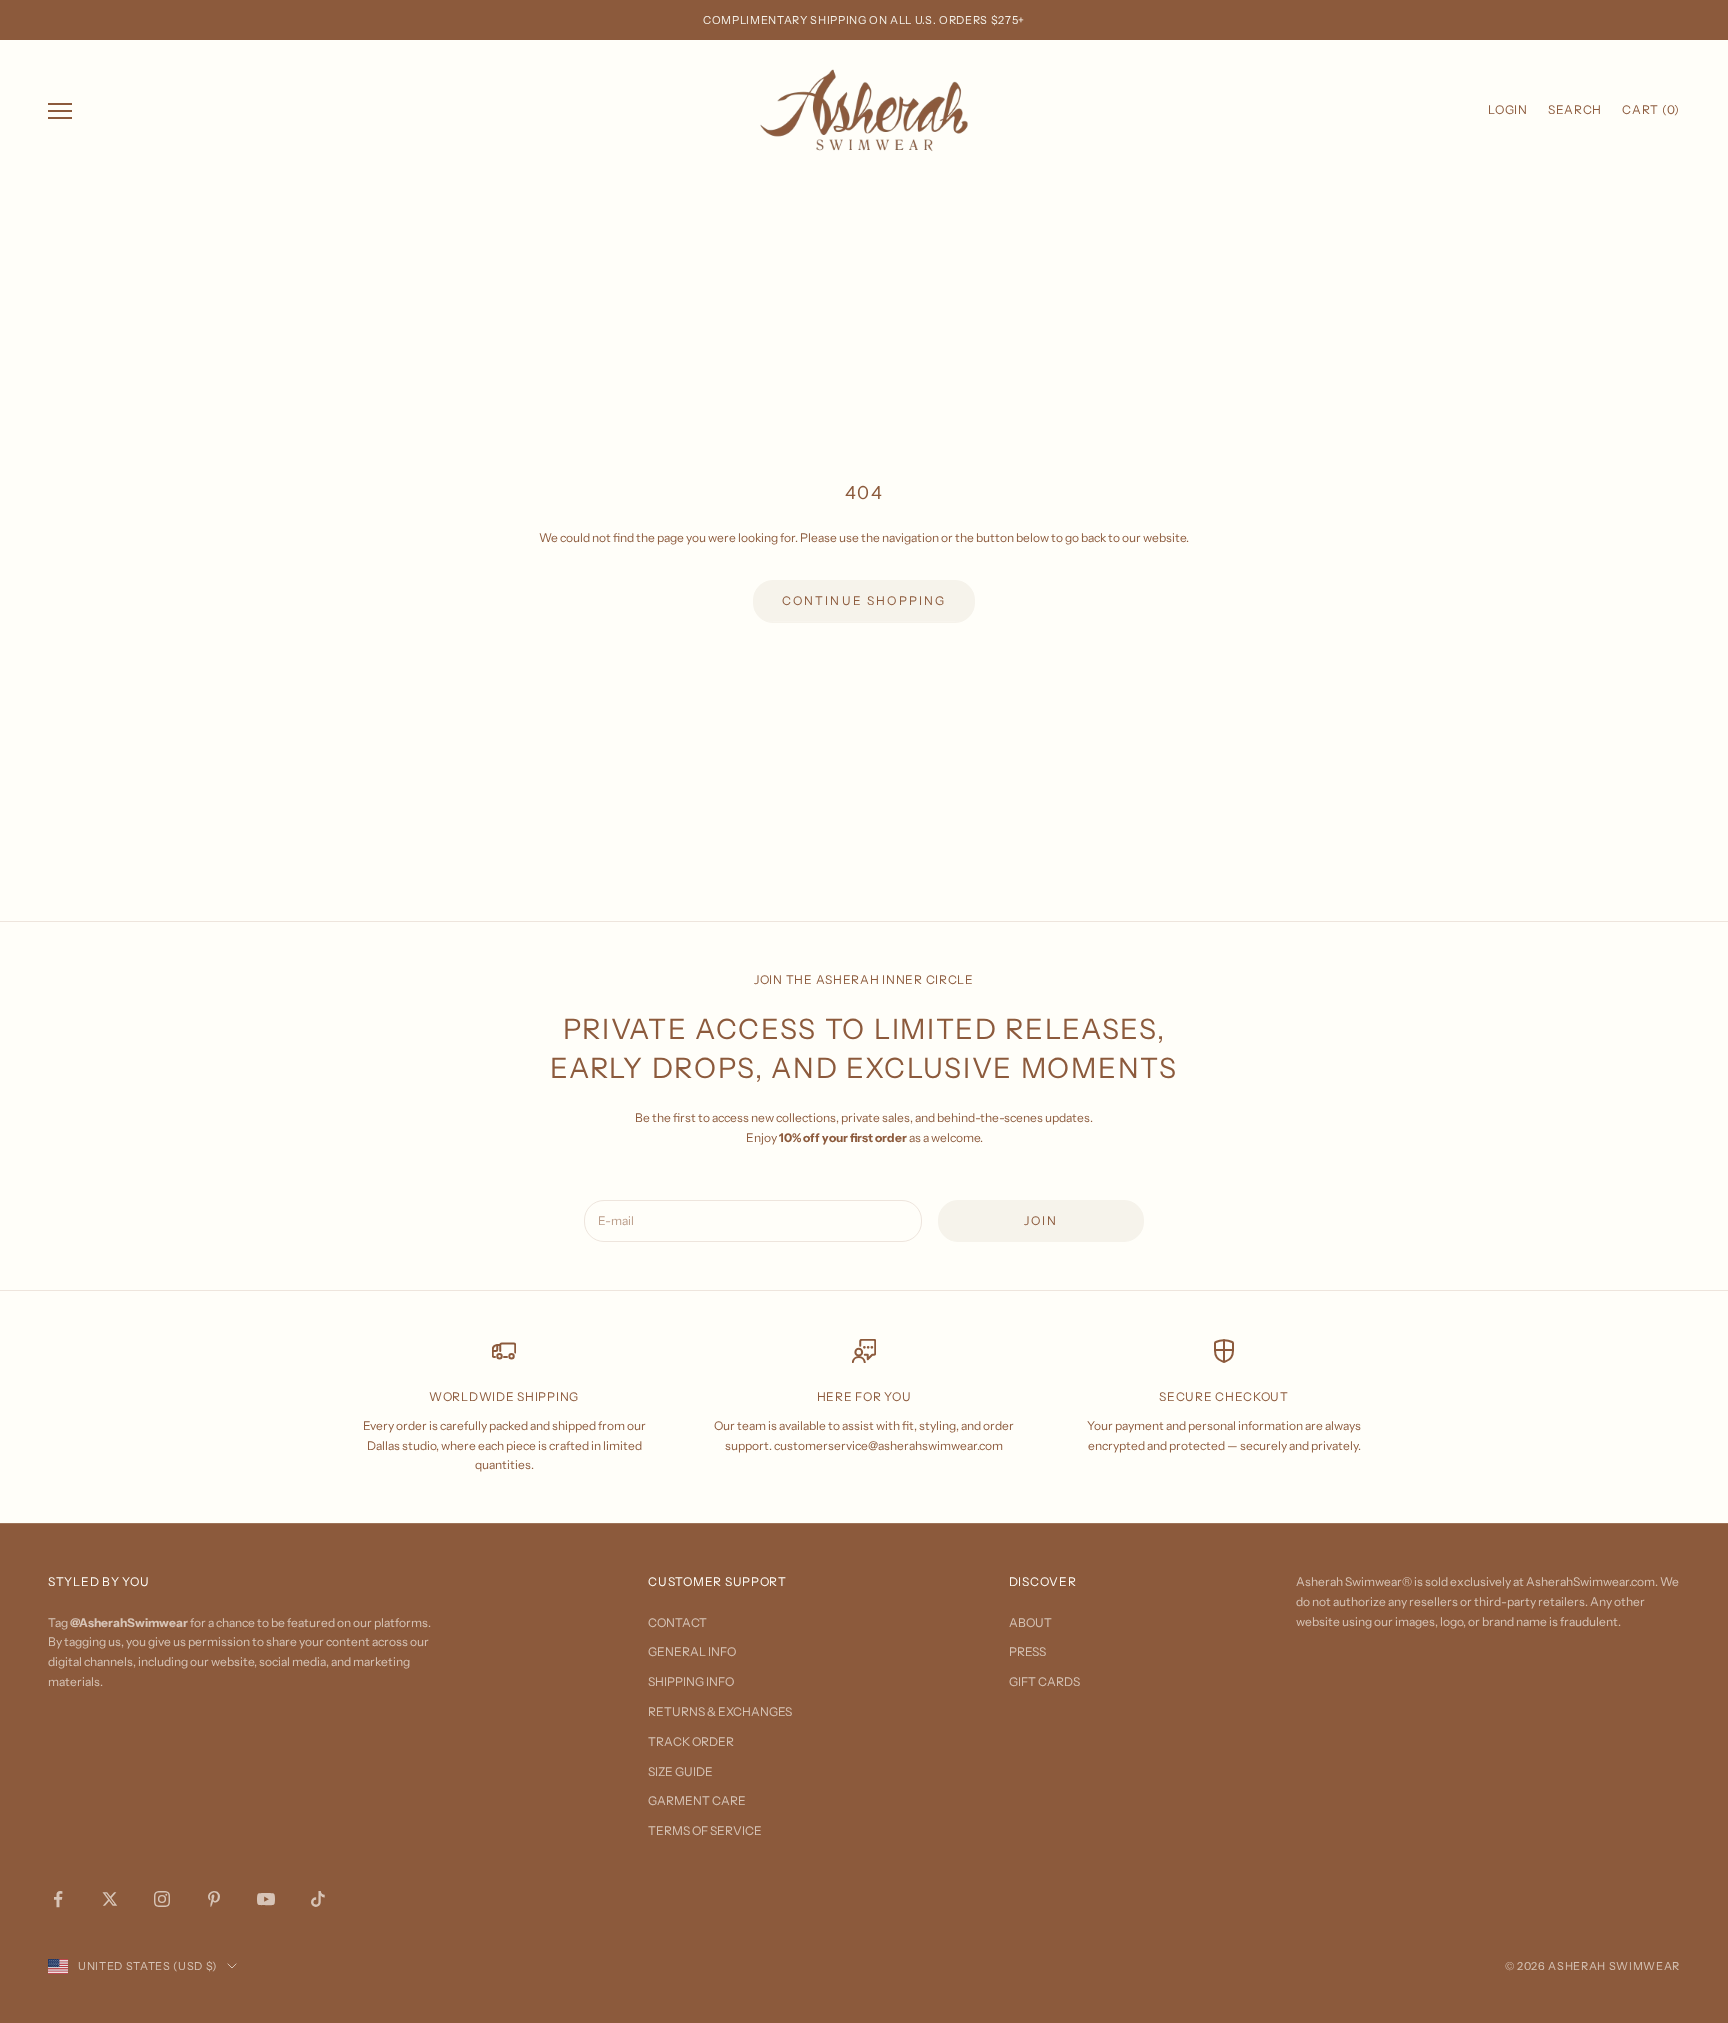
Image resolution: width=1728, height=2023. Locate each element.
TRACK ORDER (691, 1741)
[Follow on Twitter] (110, 1899)
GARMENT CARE (697, 1800)
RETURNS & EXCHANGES (720, 1711)
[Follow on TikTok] (318, 1899)
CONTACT (677, 1622)
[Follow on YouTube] (266, 1899)
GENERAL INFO (692, 1651)
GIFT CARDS (1044, 1681)
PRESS (1027, 1651)
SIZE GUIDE (680, 1771)
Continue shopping (864, 600)
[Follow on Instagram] (162, 1899)
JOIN (1041, 1220)
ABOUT (1030, 1622)
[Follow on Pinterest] (214, 1899)
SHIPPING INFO (691, 1681)
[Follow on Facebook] (58, 1899)
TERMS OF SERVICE (705, 1830)
